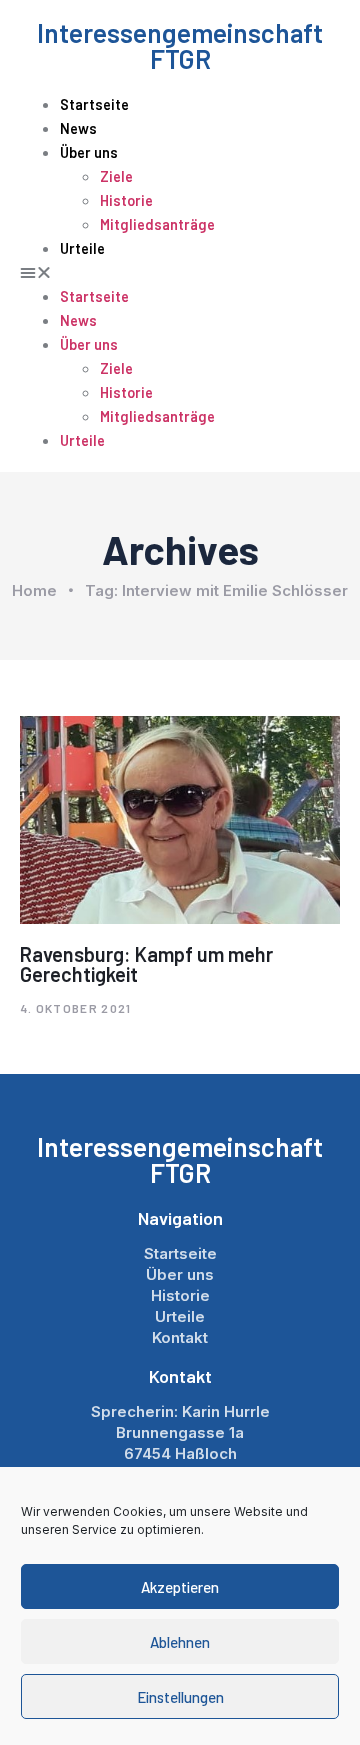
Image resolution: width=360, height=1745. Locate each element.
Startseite (94, 104)
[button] (180, 272)
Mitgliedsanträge (157, 224)
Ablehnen (180, 1642)
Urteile (82, 248)
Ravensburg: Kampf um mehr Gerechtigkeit (146, 964)
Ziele (116, 176)
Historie (126, 200)
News (78, 128)
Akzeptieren (180, 1587)
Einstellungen (180, 1697)
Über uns (89, 152)
